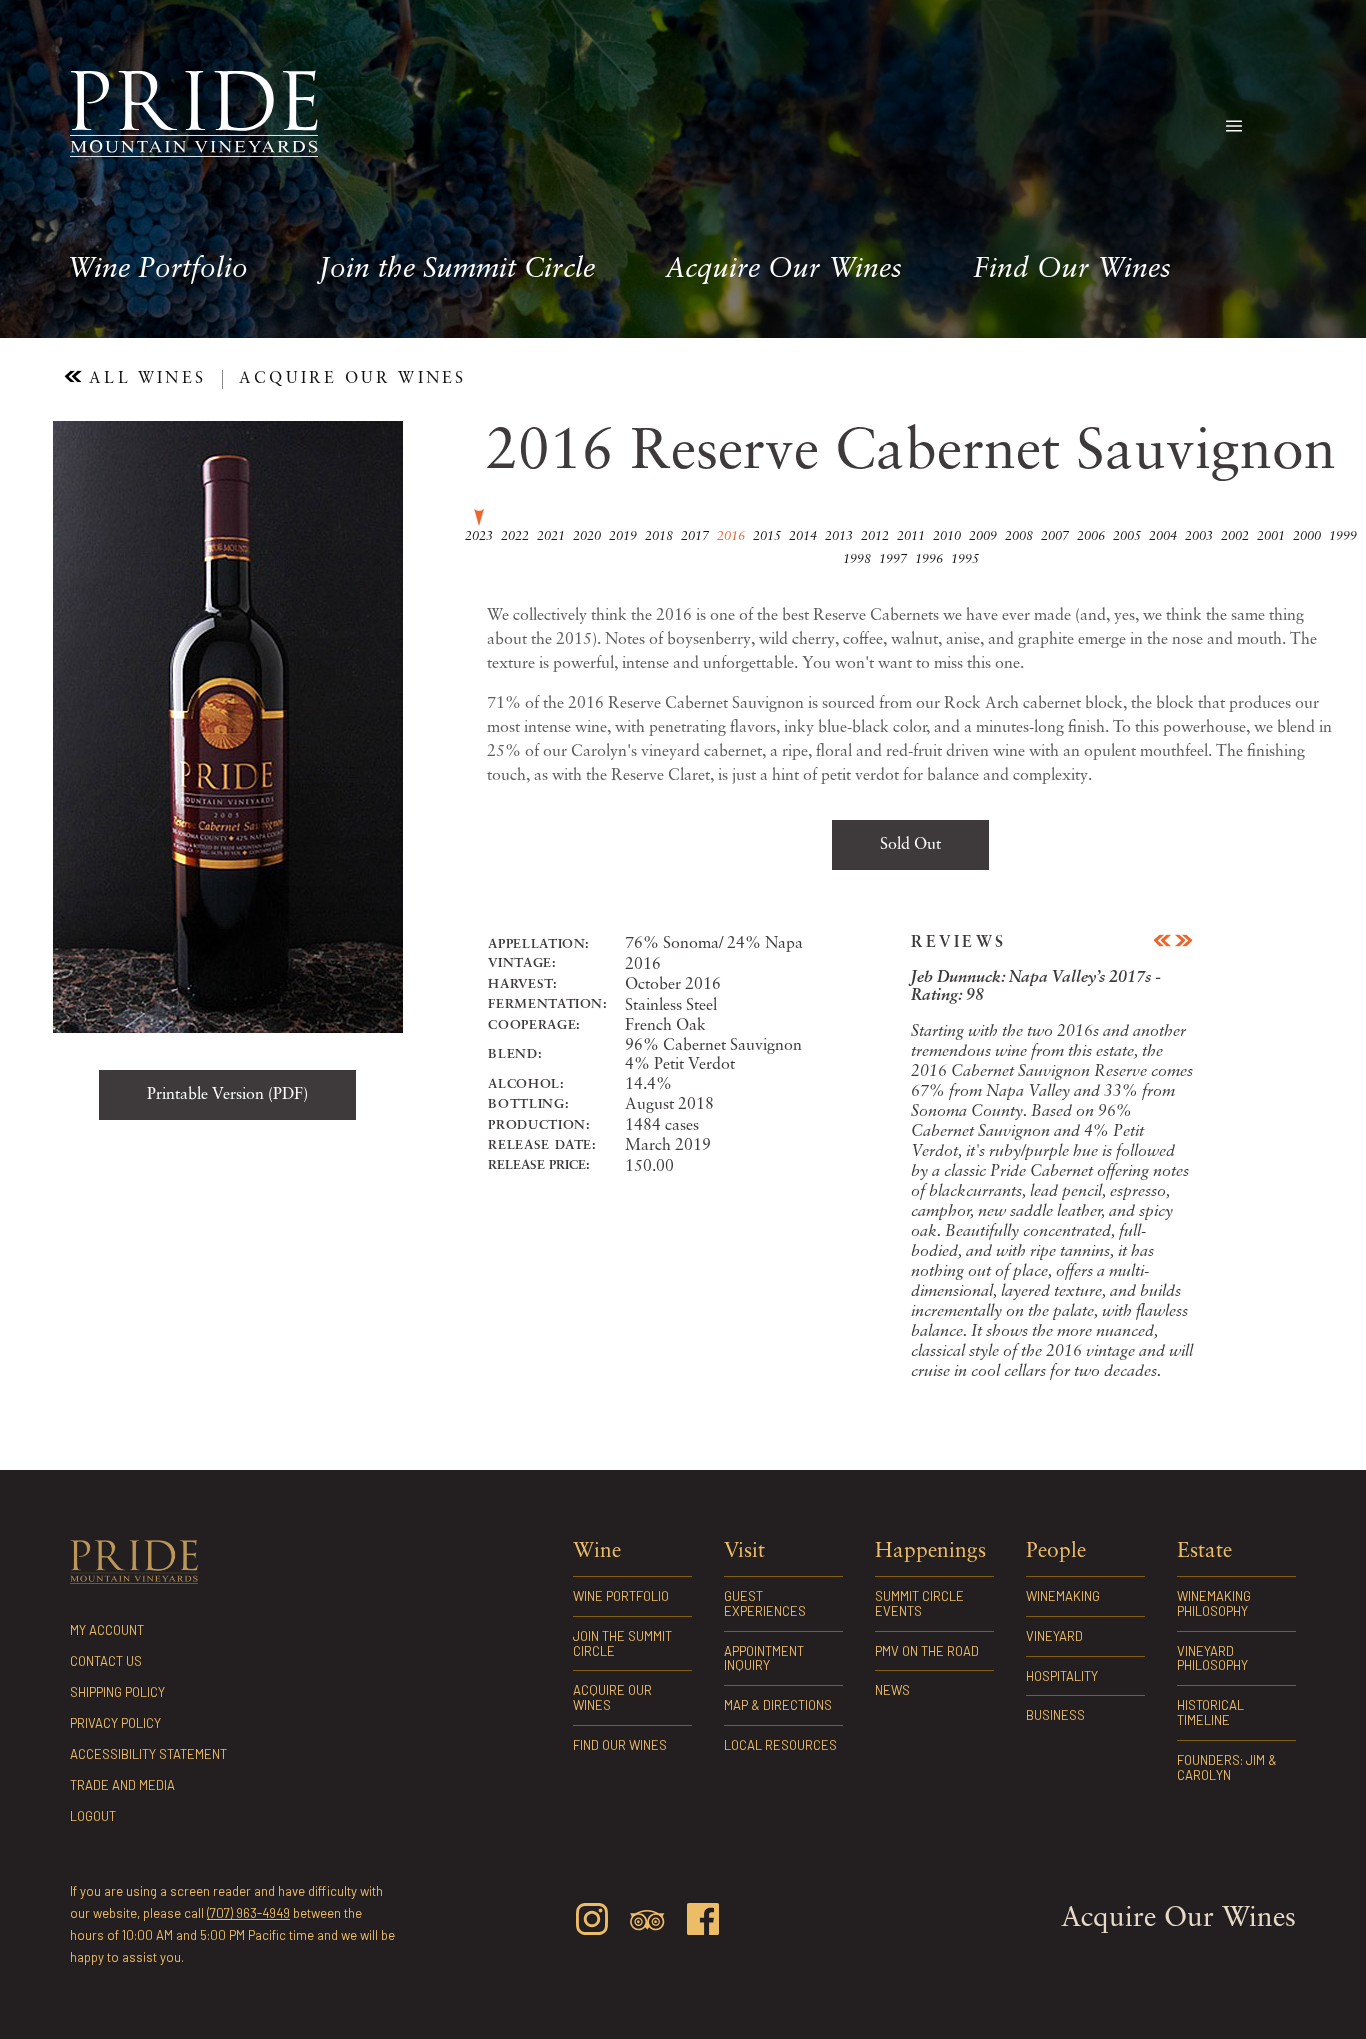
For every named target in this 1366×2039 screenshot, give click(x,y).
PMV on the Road (927, 1651)
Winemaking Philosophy (1214, 1603)
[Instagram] (592, 1922)
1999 (1343, 536)
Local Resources (780, 1745)
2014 (803, 536)
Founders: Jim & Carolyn (1227, 1767)
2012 (875, 536)
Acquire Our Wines (783, 270)
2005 (1127, 536)
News (892, 1690)
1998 (857, 559)
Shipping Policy (117, 1692)
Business (1055, 1715)
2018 (659, 536)
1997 (893, 559)
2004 (1163, 536)
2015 (767, 536)
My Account (107, 1630)
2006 (1091, 536)
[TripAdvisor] (647, 1924)
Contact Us (106, 1661)
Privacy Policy (115, 1723)
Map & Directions (778, 1705)
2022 (515, 536)
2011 (911, 536)
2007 (1055, 536)
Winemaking (1063, 1596)
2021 (551, 536)
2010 (947, 536)
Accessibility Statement (148, 1754)
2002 (1235, 536)
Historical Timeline (1210, 1712)
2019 (623, 536)
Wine (597, 1551)
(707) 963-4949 (248, 1913)
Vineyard (1054, 1636)
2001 (1271, 536)
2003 (1199, 536)
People (1056, 1551)
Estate (1204, 1551)
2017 (695, 536)
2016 (731, 536)
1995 (965, 559)
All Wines (144, 379)
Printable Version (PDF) (227, 1095)
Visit (744, 1551)
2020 (587, 536)
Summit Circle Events (919, 1603)
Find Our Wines (1072, 270)
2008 (1019, 536)
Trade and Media (122, 1785)
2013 (839, 536)
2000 (1307, 536)
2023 (479, 536)
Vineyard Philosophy (1212, 1658)
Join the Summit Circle (457, 270)
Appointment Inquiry (764, 1658)
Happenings (930, 1551)
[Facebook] (703, 1922)
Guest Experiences (765, 1603)
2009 (983, 536)
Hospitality (1062, 1676)
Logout (93, 1816)
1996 (929, 559)
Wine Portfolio (157, 270)
